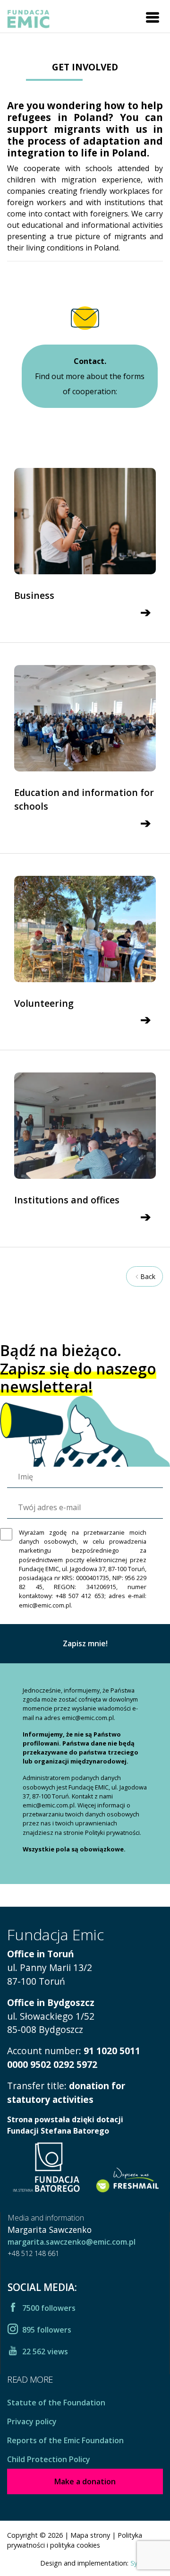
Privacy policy (32, 2421)
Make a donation (85, 2481)
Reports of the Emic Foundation (65, 2440)
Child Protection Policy (49, 2459)
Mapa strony (90, 2535)
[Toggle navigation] (153, 17)
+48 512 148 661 (33, 2253)
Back (148, 1276)
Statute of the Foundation (56, 2403)
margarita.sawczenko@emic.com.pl (72, 2242)
